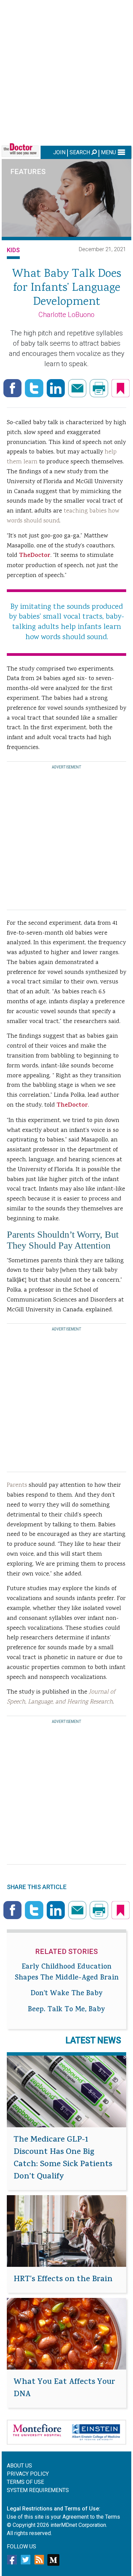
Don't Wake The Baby (67, 1994)
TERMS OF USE (25, 2482)
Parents (17, 1485)
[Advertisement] (66, 72)
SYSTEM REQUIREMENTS (38, 2490)
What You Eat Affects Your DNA (64, 2389)
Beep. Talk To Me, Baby (66, 2010)
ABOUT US (19, 2466)
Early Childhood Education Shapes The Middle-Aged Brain (67, 1973)
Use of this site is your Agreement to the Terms (63, 2517)
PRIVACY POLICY (28, 2474)
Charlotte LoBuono (66, 315)
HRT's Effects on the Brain (63, 2280)
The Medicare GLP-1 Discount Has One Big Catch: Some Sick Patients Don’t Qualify (63, 2159)
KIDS (13, 250)
